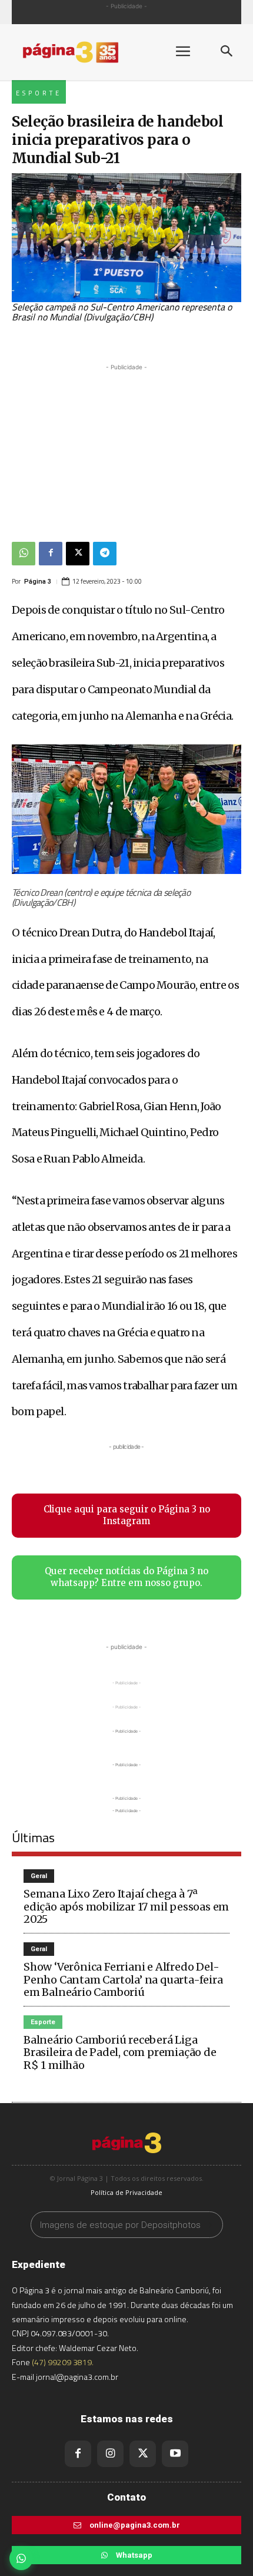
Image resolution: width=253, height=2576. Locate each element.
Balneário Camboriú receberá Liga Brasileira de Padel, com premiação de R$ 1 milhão (120, 2052)
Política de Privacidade (126, 2192)
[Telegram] (105, 554)
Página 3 (38, 582)
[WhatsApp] (24, 554)
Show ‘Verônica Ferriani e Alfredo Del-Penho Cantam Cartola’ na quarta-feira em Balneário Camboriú (123, 1979)
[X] (78, 554)
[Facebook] (51, 554)
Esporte (39, 93)
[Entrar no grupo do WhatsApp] (21, 2558)
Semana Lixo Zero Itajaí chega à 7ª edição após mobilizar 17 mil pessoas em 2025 (126, 1906)
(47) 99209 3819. (63, 2362)
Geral (39, 1876)
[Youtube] (175, 2454)
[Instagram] (110, 2454)
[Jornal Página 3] (82, 52)
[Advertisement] (126, 447)
